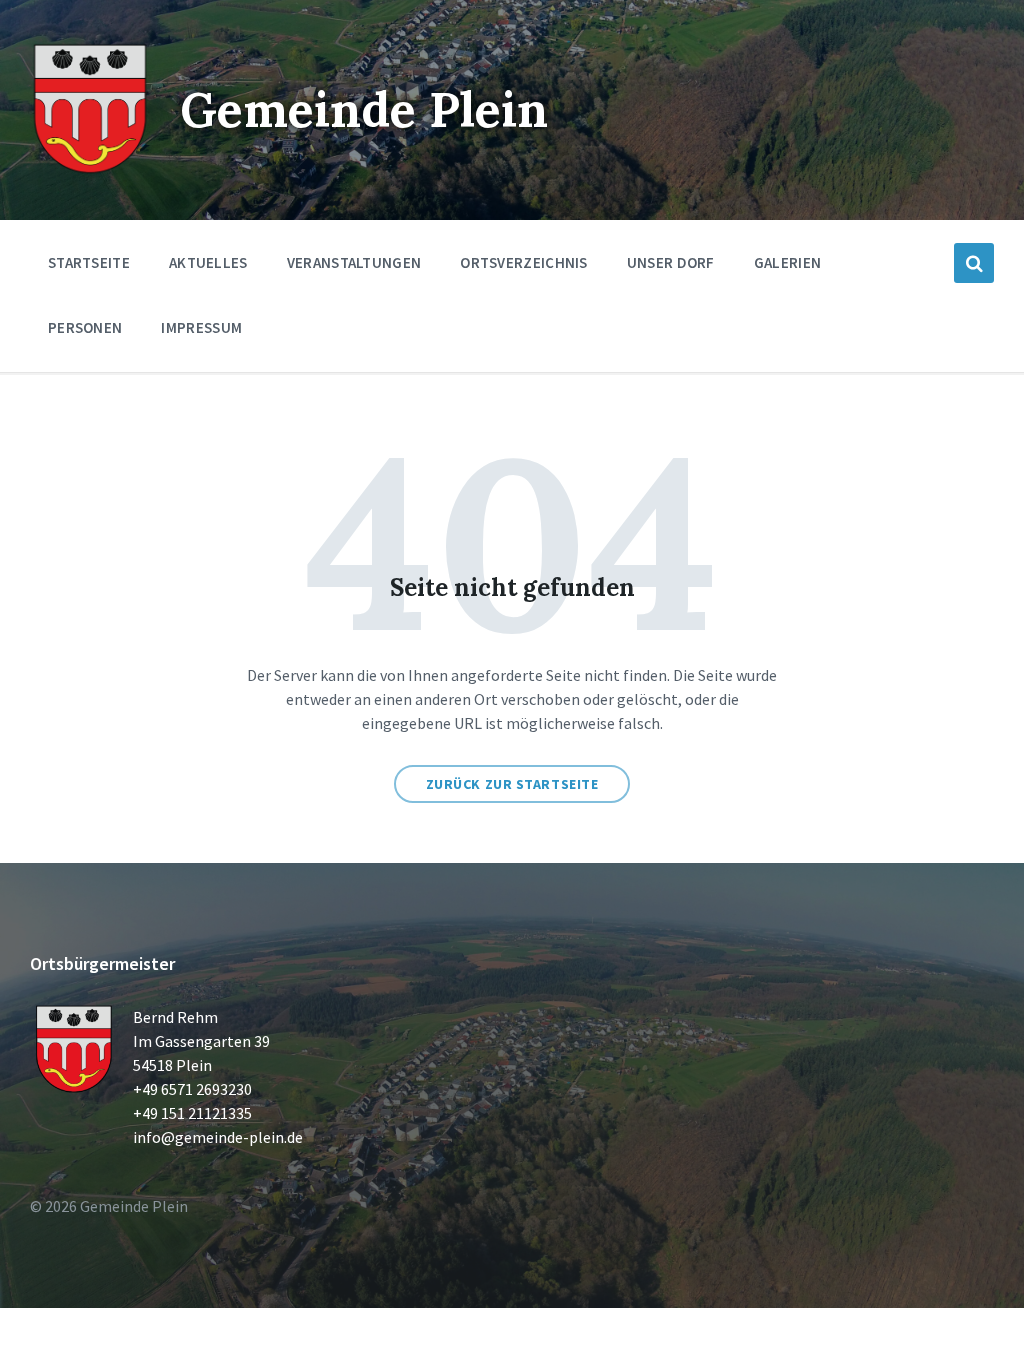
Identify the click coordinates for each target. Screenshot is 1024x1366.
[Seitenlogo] (90, 170)
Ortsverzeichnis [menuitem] (524, 262)
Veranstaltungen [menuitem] (354, 262)
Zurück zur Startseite (512, 784)
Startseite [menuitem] (89, 262)
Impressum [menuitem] (201, 327)
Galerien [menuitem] (787, 262)
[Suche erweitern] (974, 263)
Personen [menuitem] (85, 327)
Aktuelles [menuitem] (208, 262)
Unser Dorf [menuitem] (671, 262)
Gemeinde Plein (364, 109)
